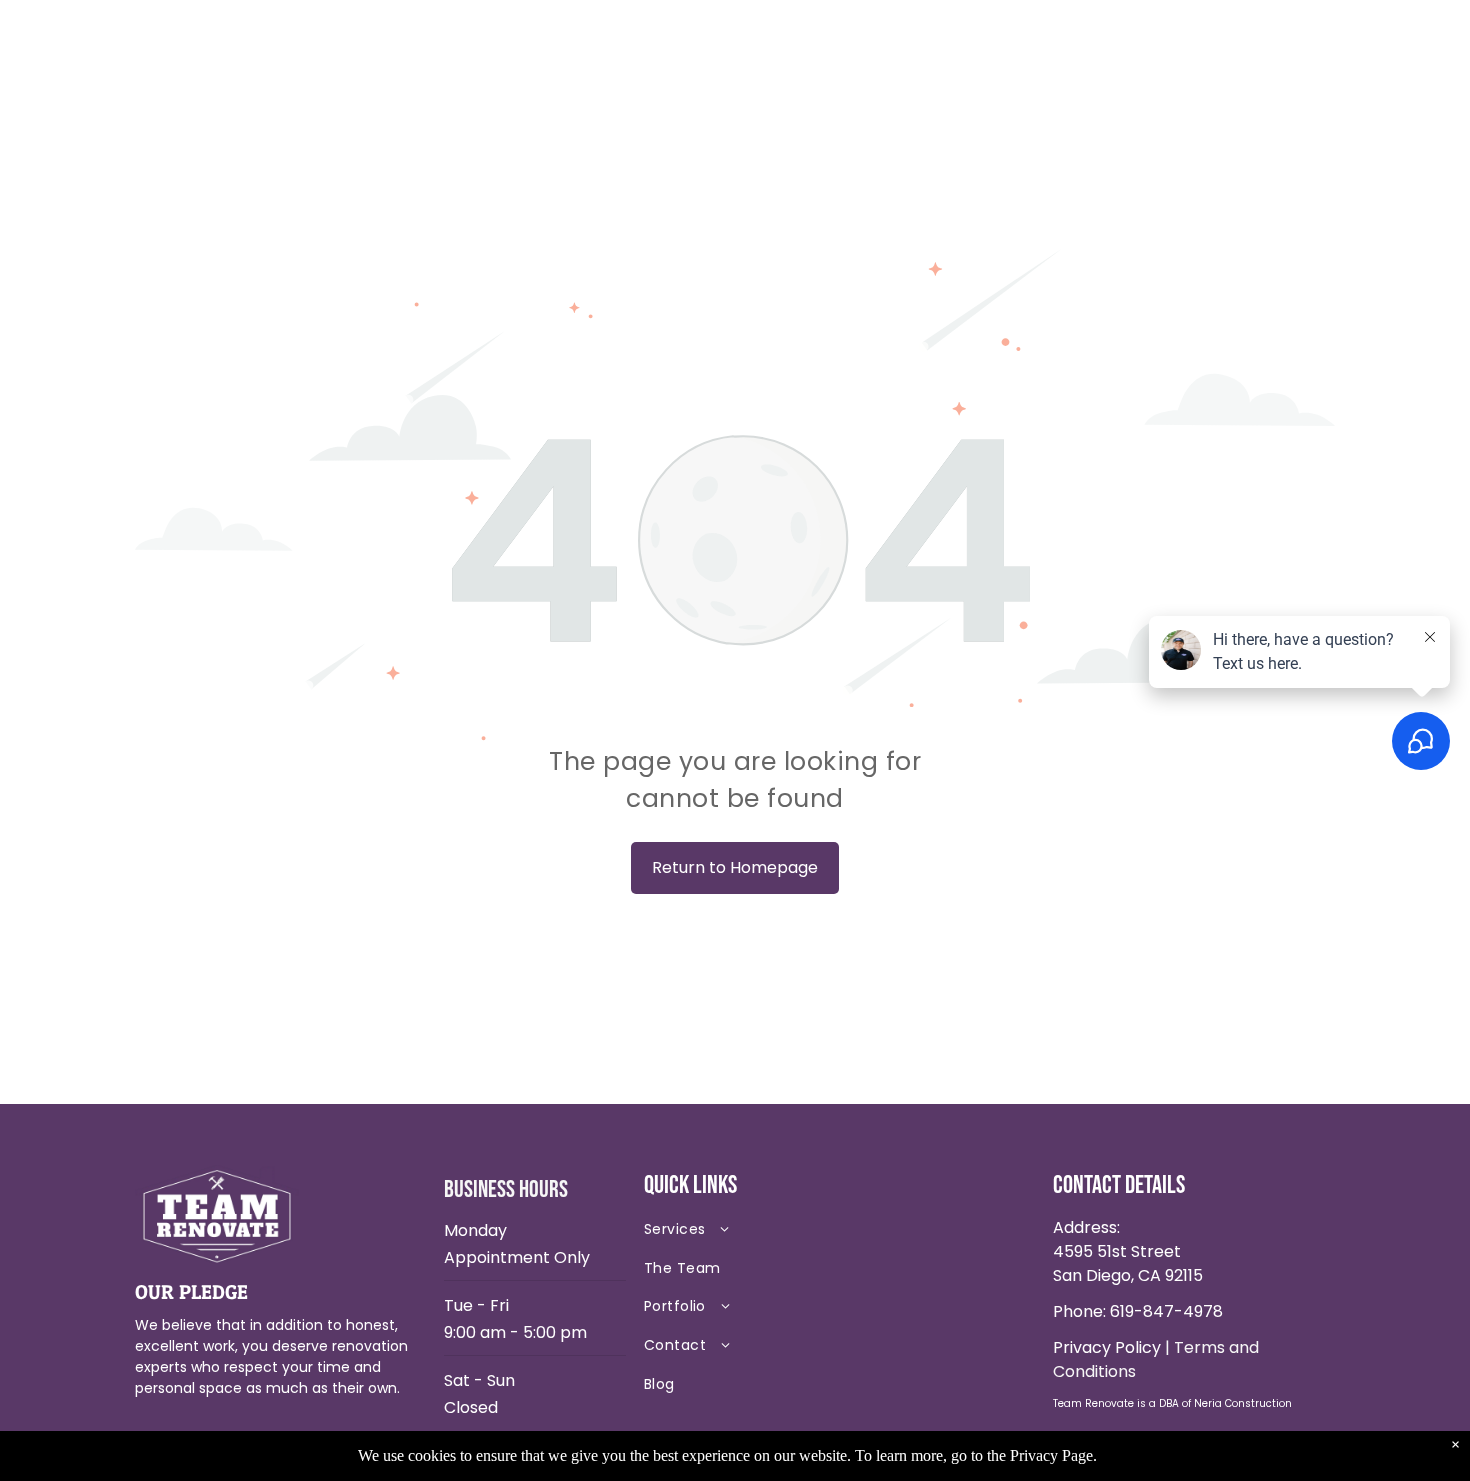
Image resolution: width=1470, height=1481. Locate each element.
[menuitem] (785, 1233)
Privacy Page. (1053, 1455)
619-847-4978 (1166, 1311)
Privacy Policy (1107, 1347)
